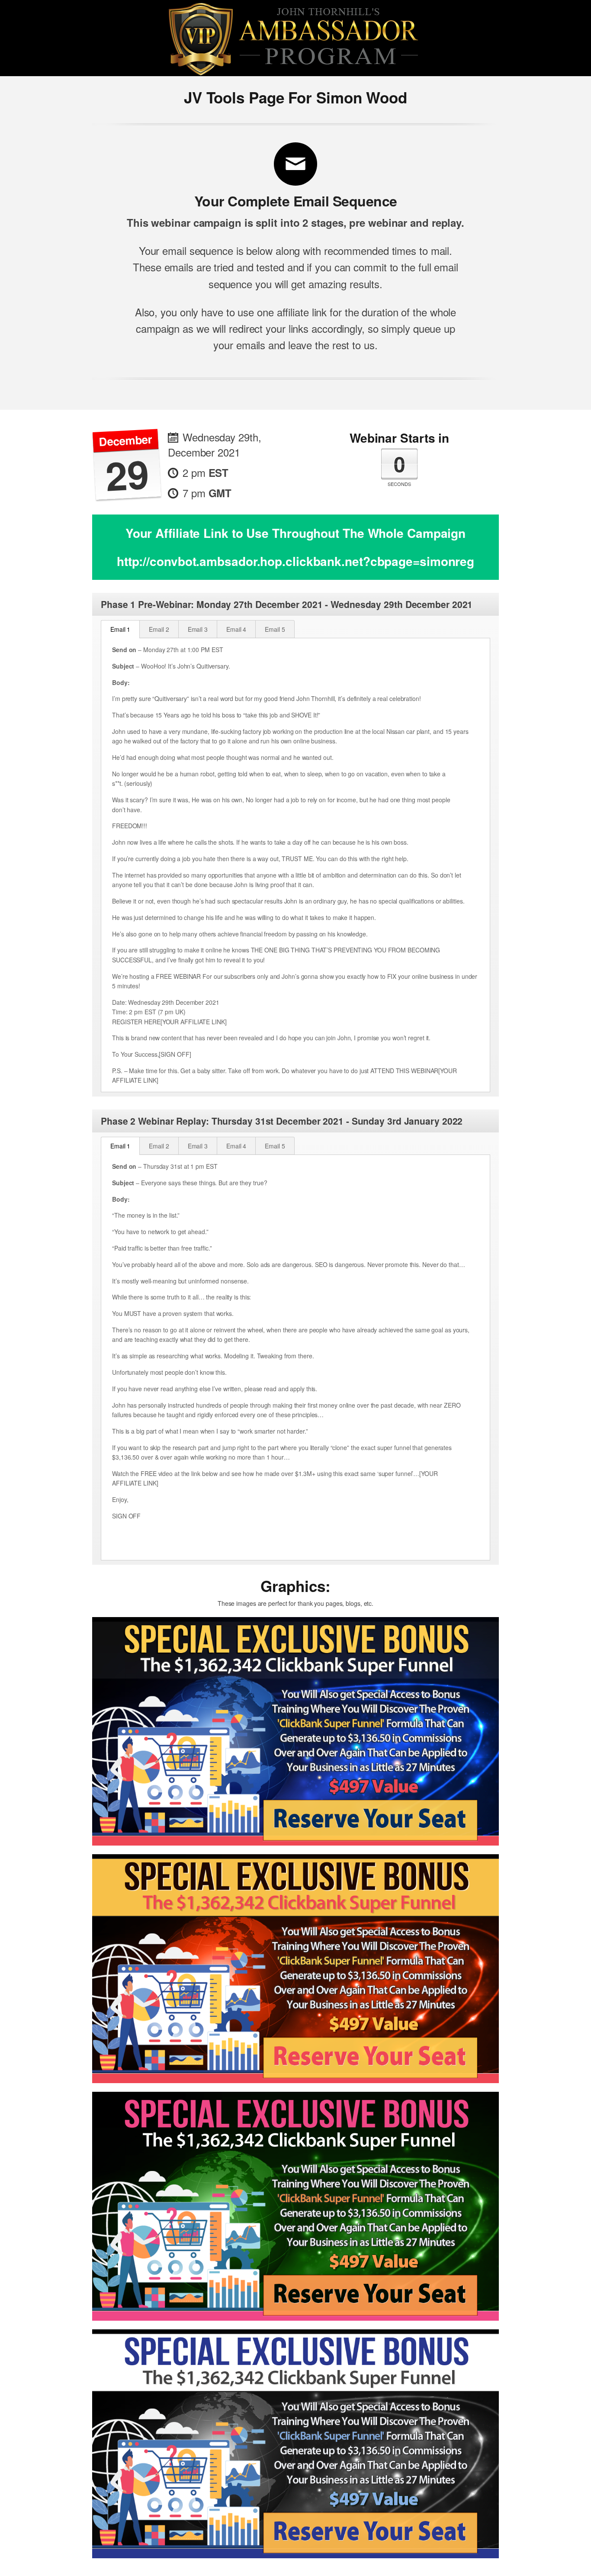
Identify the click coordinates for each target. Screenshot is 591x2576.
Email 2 (159, 629)
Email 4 (236, 629)
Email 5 (275, 629)
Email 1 (120, 629)
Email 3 (198, 629)
